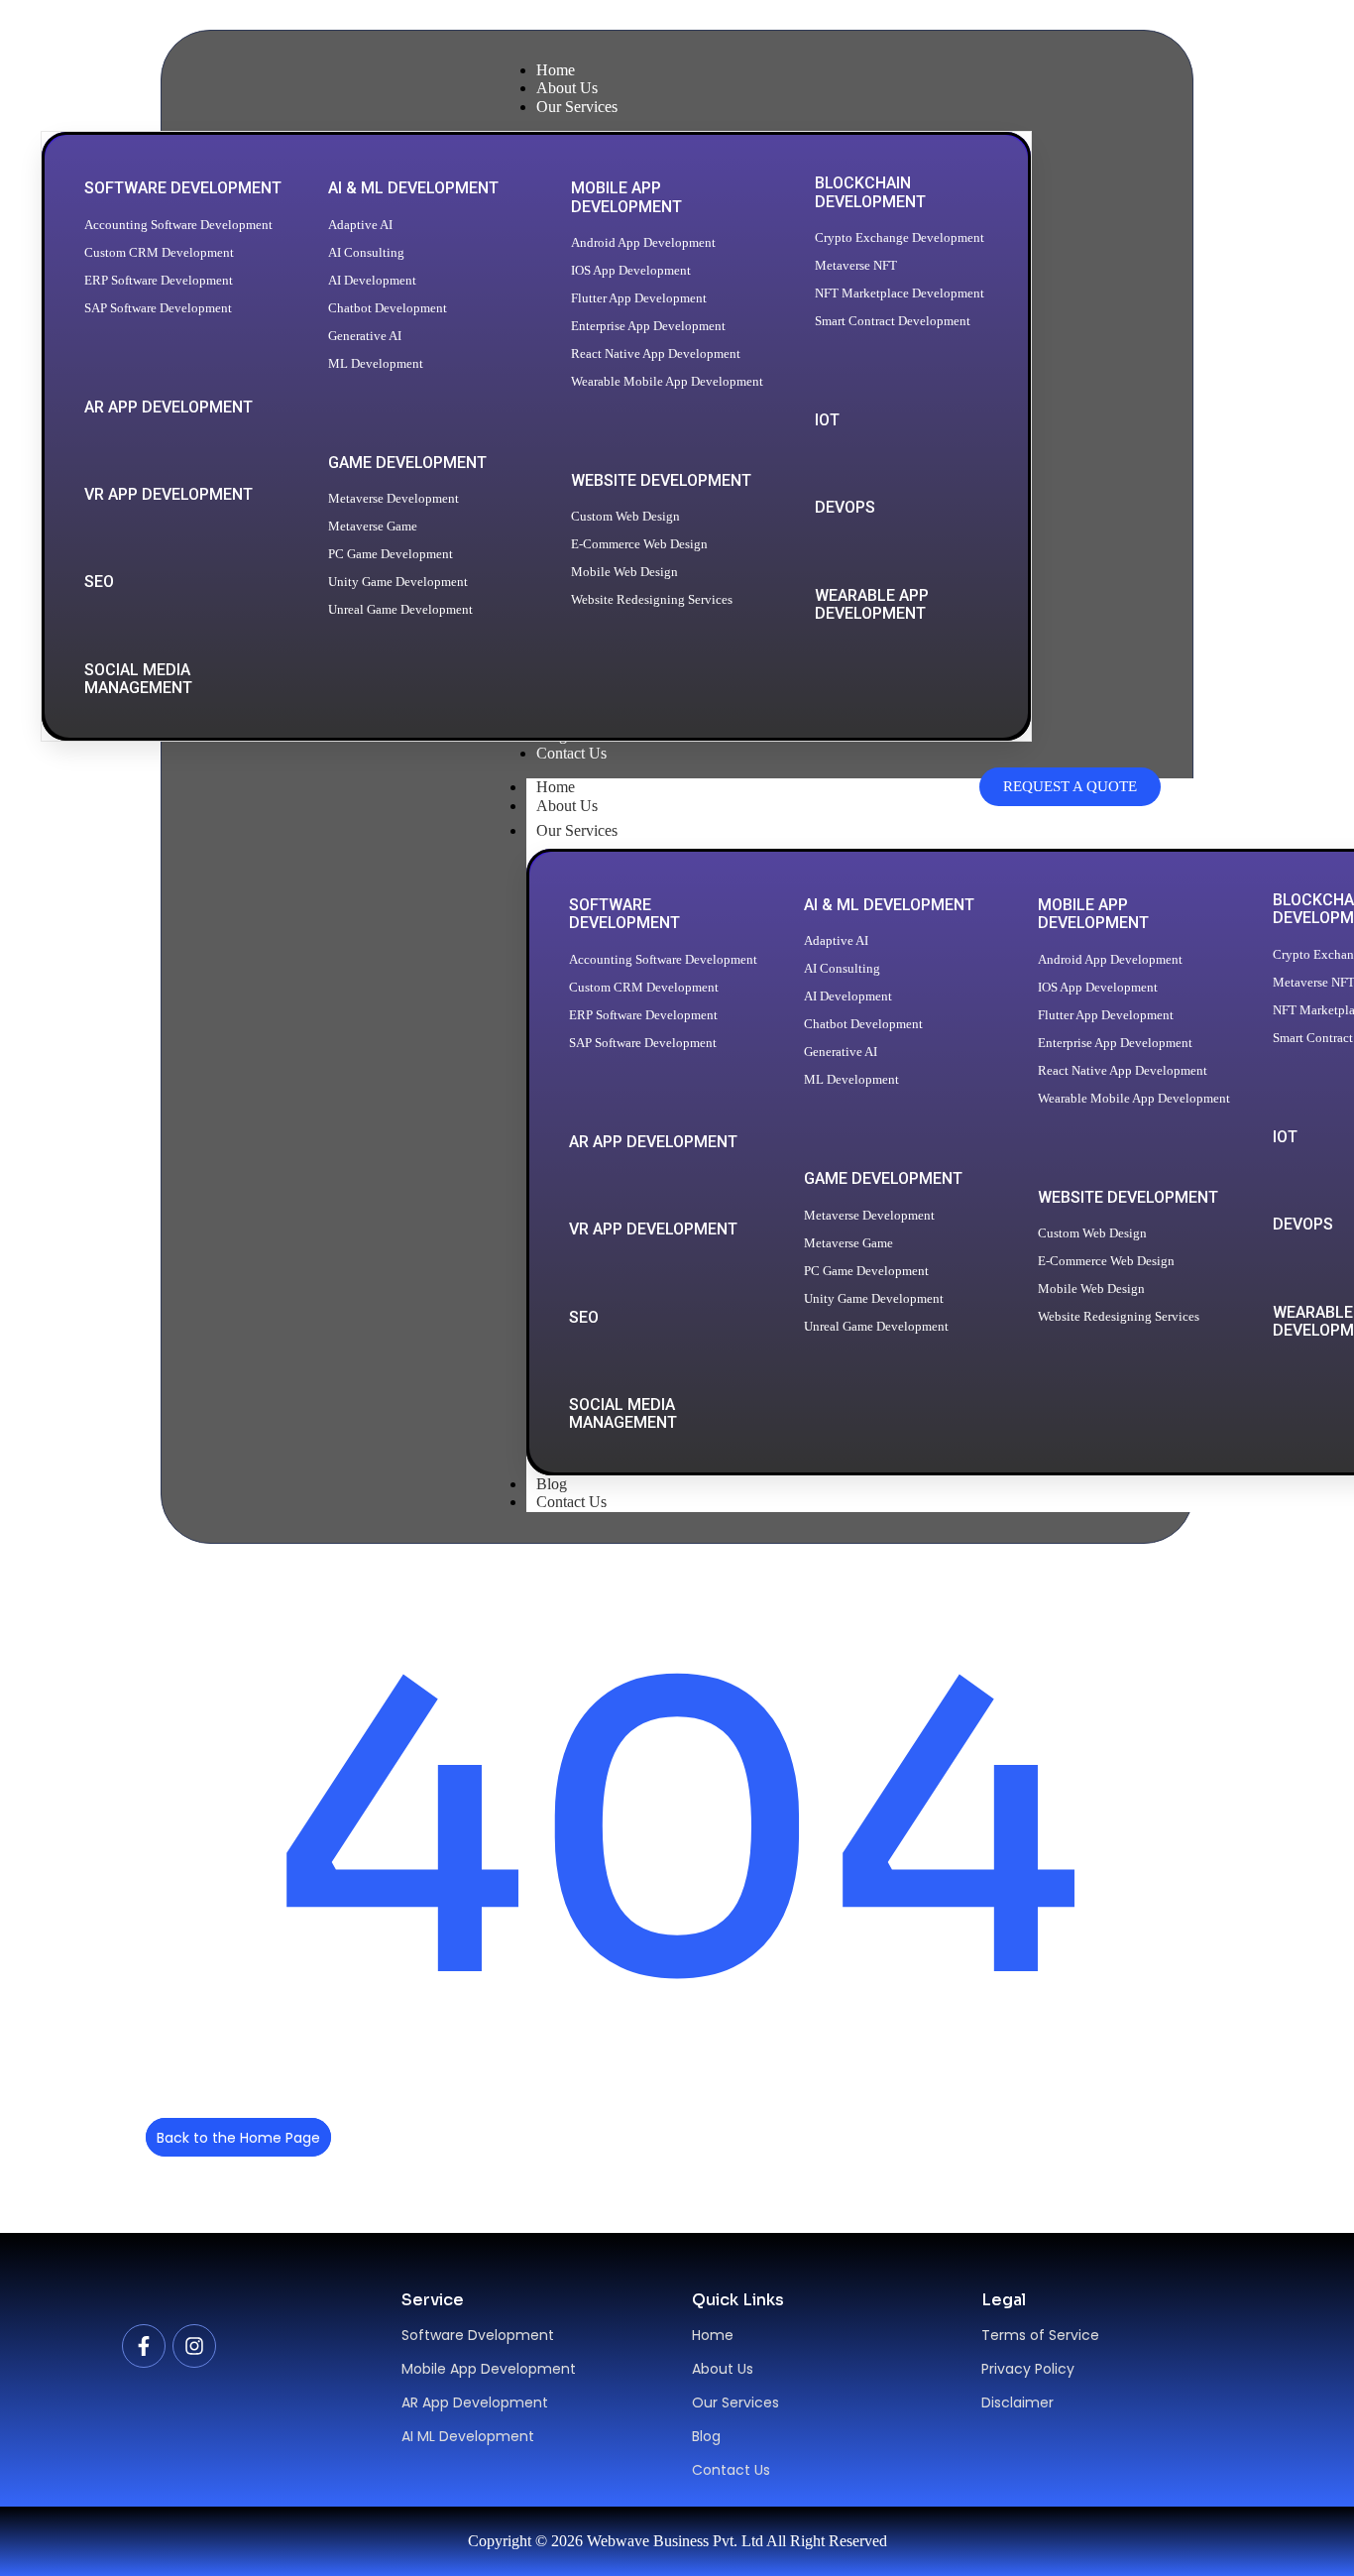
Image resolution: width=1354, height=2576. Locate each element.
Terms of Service (1040, 2335)
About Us (567, 806)
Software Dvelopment (478, 2335)
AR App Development (475, 2402)
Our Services (577, 830)
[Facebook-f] (144, 2346)
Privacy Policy (1028, 2369)
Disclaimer (1017, 2402)
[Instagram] (194, 2346)
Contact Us (571, 1502)
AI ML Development (468, 2436)
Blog (706, 2436)
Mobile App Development (489, 2369)
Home (713, 2335)
